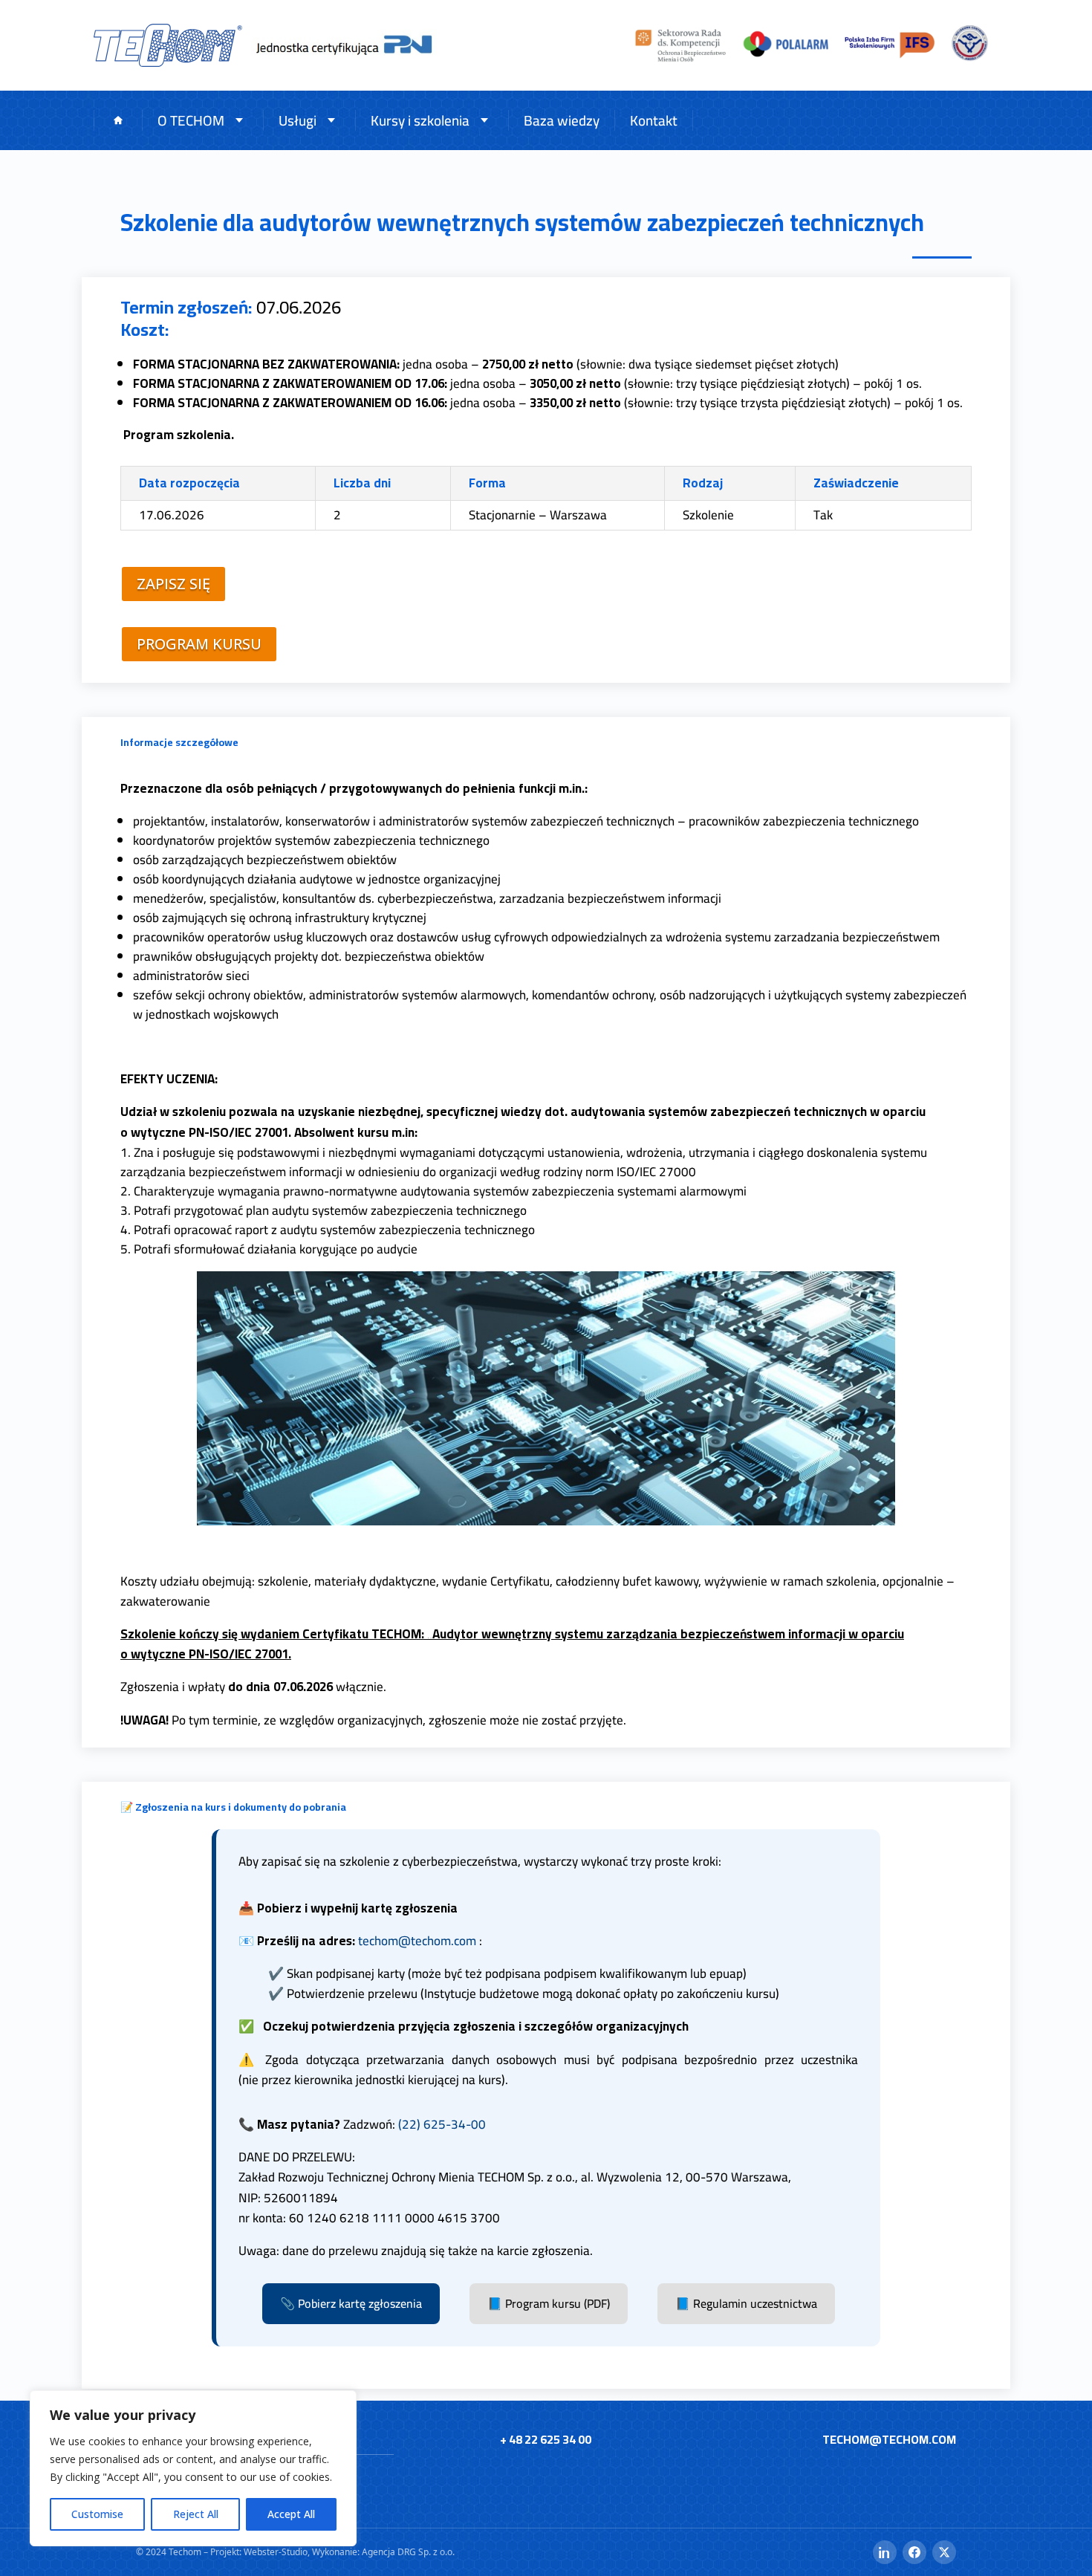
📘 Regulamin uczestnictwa (746, 2303)
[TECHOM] (168, 45)
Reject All (196, 2514)
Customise (97, 2514)
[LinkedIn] (885, 2552)
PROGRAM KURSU (199, 644)
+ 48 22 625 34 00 (546, 2439)
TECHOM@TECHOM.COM (889, 2439)
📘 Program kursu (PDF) (549, 2303)
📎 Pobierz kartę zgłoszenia (351, 2303)
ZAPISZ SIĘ (173, 584)
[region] (193, 2468)
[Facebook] (914, 2552)
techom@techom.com (417, 1941)
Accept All (291, 2514)
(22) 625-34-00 (442, 2124)
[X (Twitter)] (944, 2552)
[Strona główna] (118, 121)
